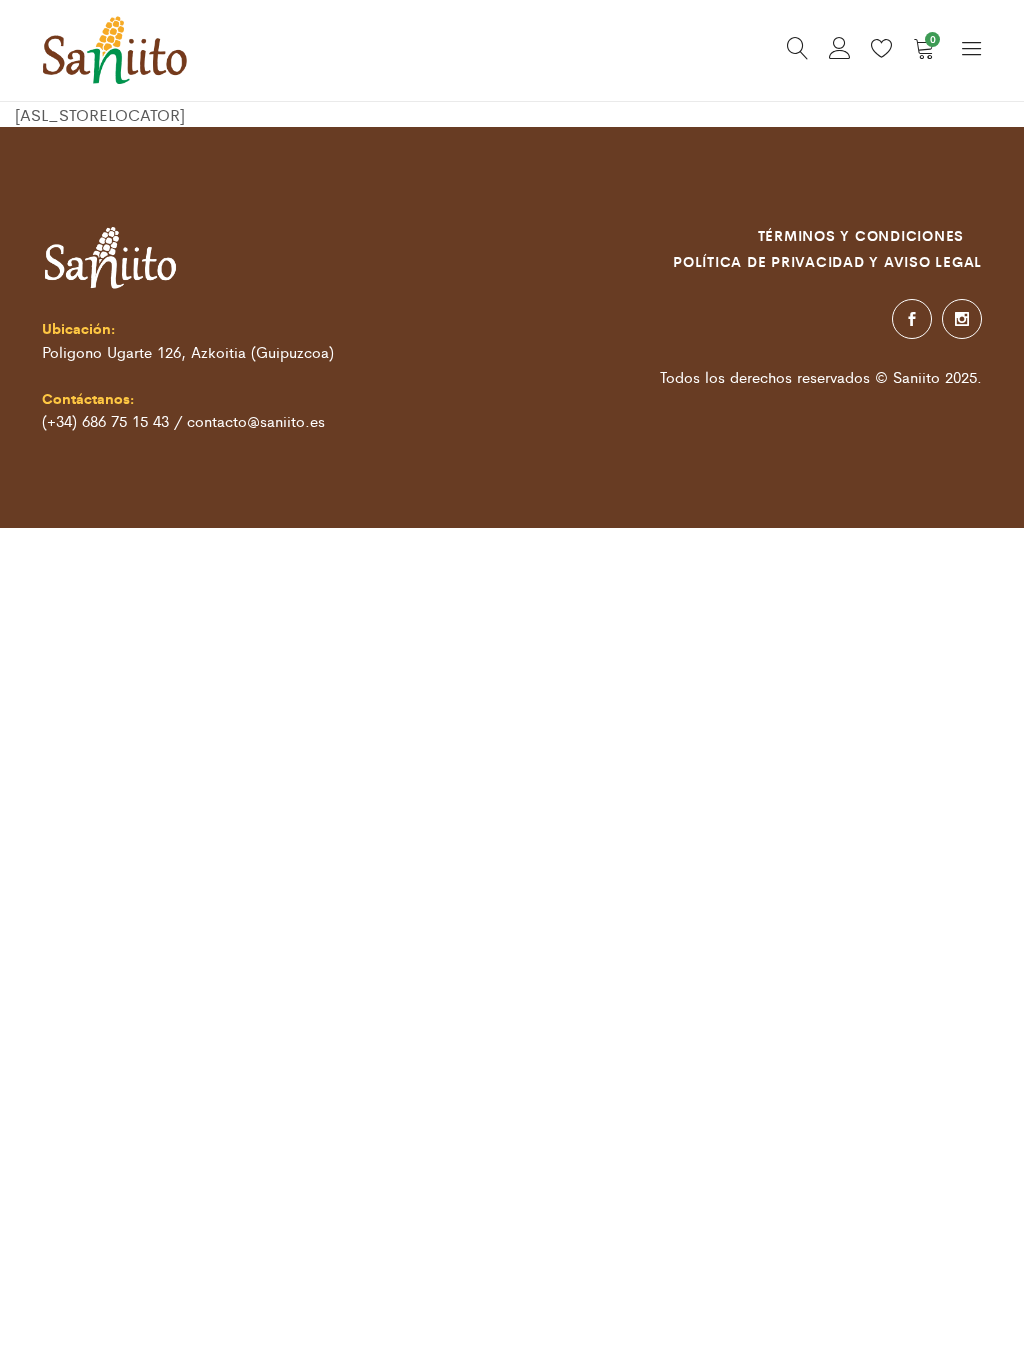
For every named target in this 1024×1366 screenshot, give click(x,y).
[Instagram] (962, 319)
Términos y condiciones (861, 235)
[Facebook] (912, 319)
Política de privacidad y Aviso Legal (827, 261)
